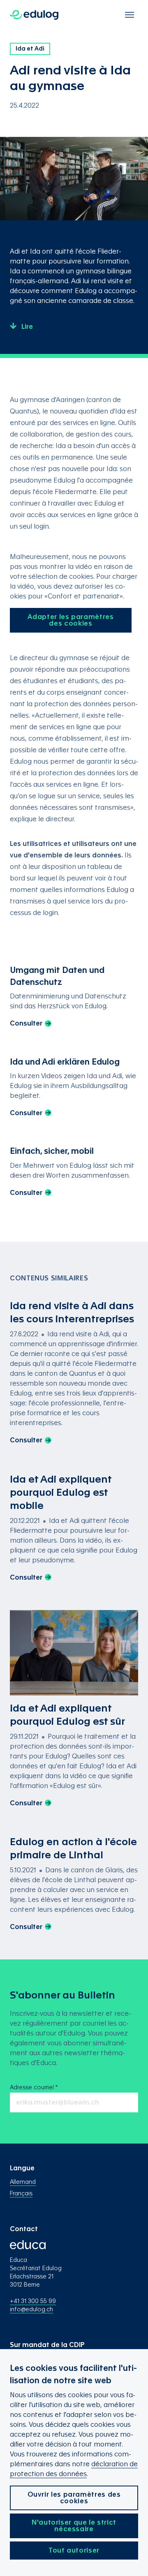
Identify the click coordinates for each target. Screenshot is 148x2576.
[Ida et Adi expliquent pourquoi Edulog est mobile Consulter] (74, 1528)
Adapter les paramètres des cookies (71, 620)
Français (21, 2194)
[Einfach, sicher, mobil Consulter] (74, 1172)
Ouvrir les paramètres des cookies (74, 2498)
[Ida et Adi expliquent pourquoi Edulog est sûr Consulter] (74, 1710)
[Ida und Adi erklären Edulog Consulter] (74, 1088)
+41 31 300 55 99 (33, 2301)
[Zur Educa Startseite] (34, 15)
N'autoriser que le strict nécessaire (74, 2526)
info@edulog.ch (31, 2310)
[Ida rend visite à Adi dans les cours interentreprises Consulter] (74, 1373)
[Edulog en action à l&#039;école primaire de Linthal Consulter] (74, 1884)
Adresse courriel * (34, 2088)
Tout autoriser (74, 2551)
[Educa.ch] (28, 2253)
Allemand (23, 2182)
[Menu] (129, 15)
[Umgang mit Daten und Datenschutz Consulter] (74, 997)
